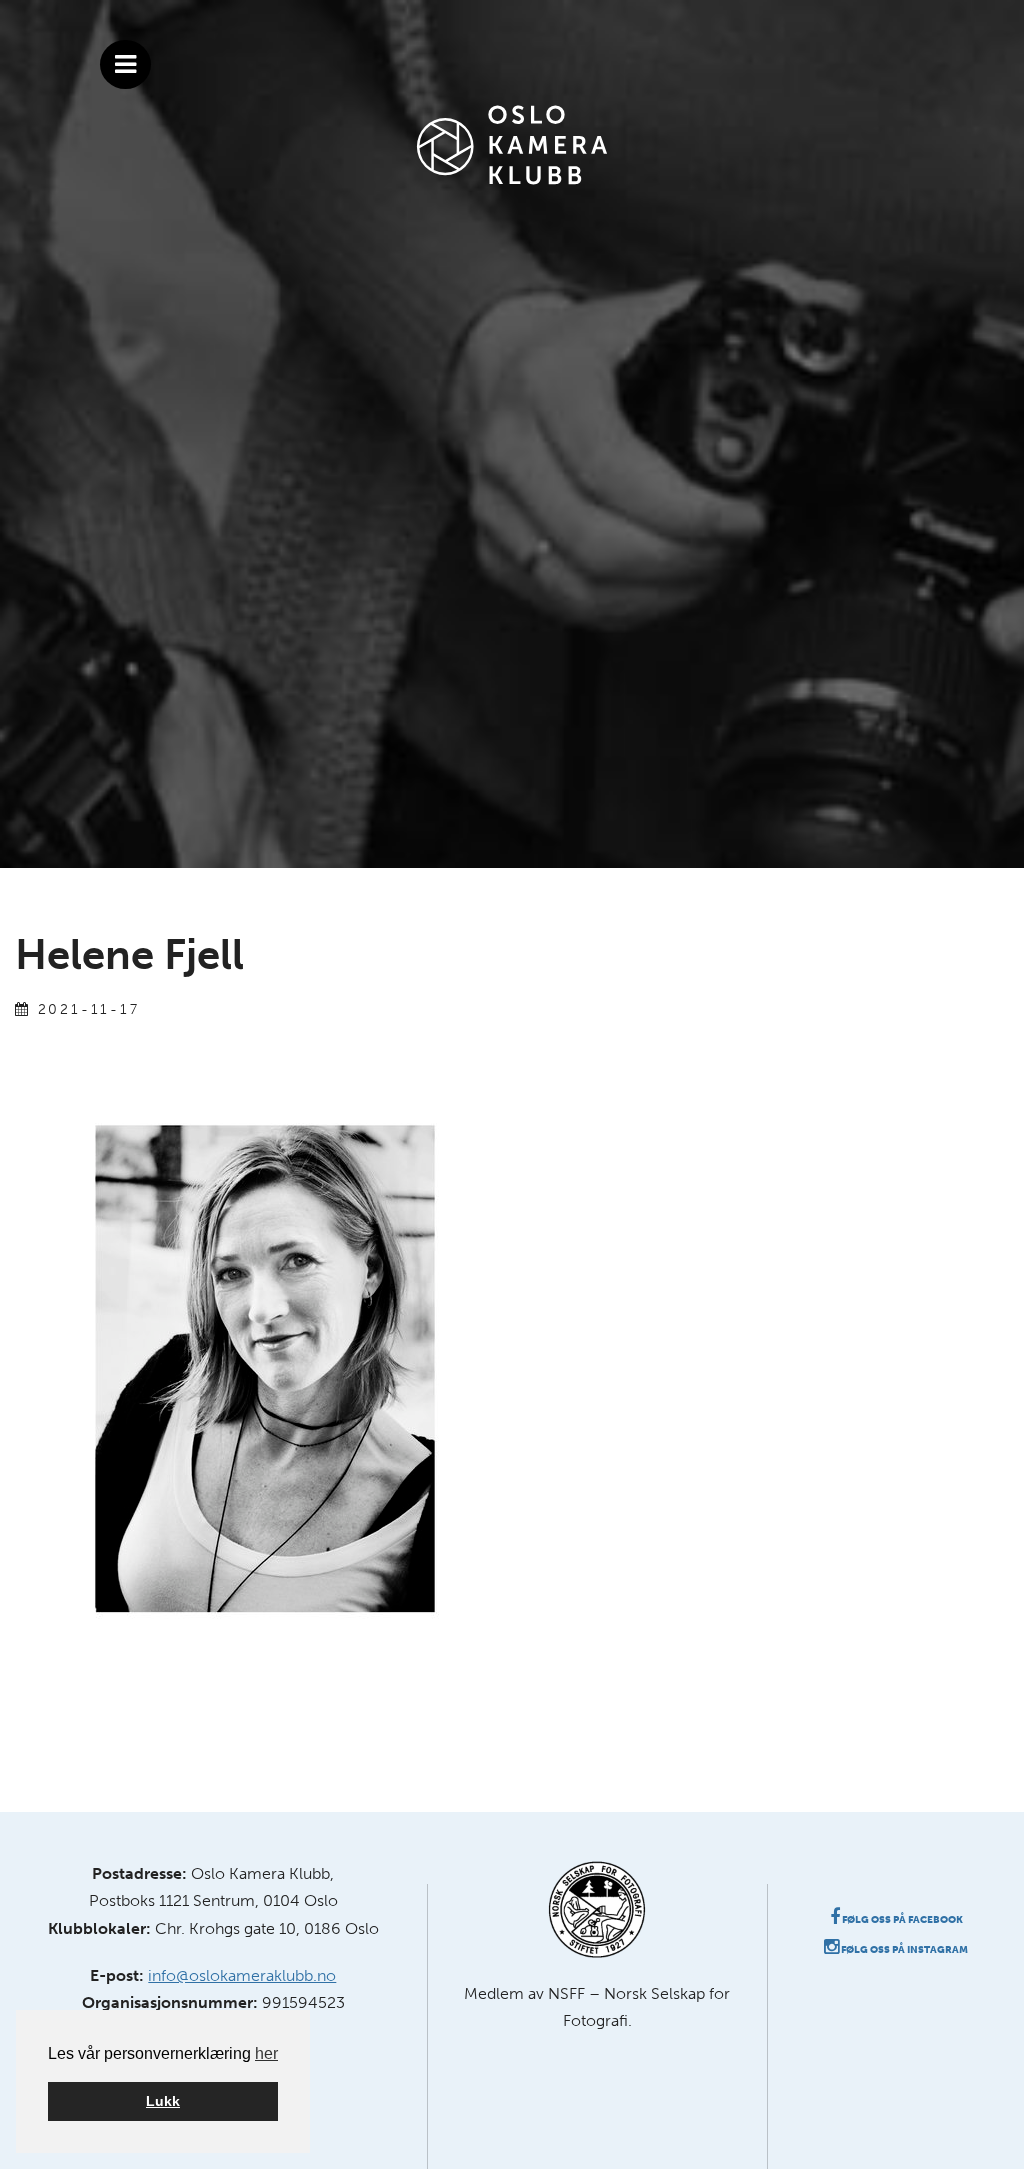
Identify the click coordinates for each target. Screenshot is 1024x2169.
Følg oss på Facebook (901, 1920)
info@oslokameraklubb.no (242, 1975)
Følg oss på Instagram (903, 1950)
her (266, 2053)
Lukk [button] (163, 2101)
